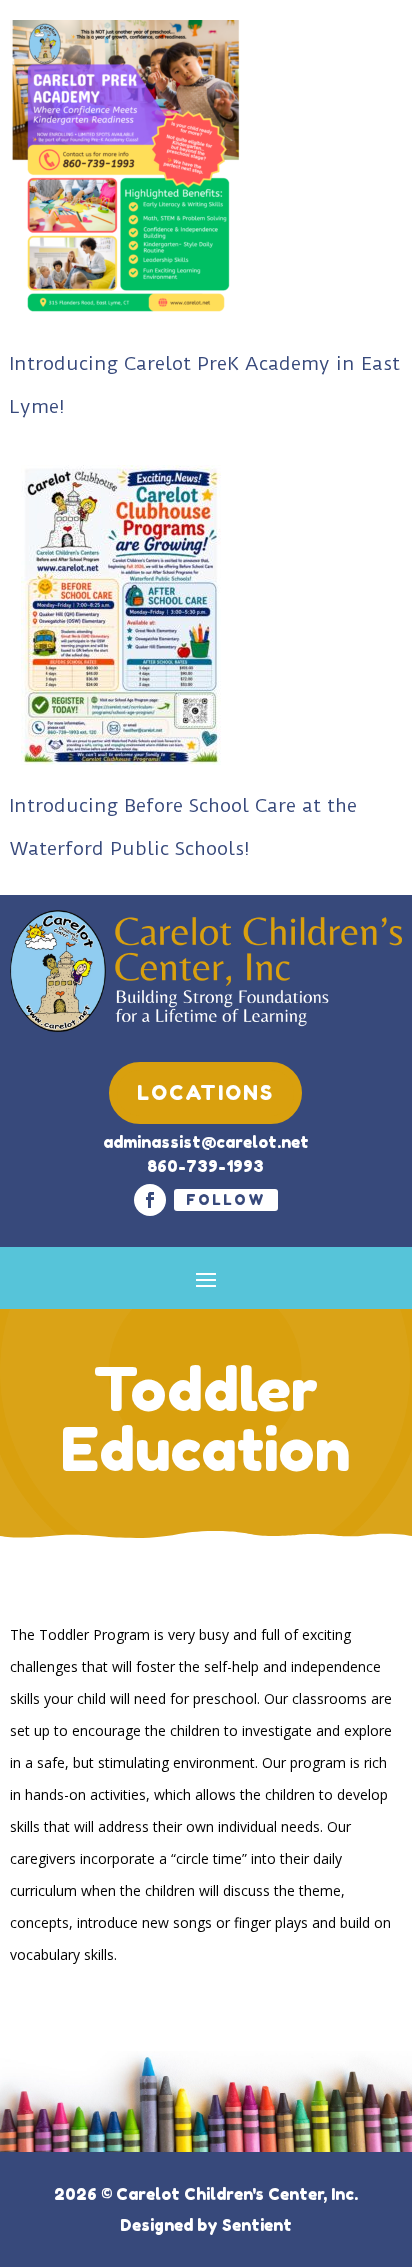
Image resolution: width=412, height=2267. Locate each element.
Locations (205, 1093)
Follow (226, 1199)
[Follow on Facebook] (150, 1200)
